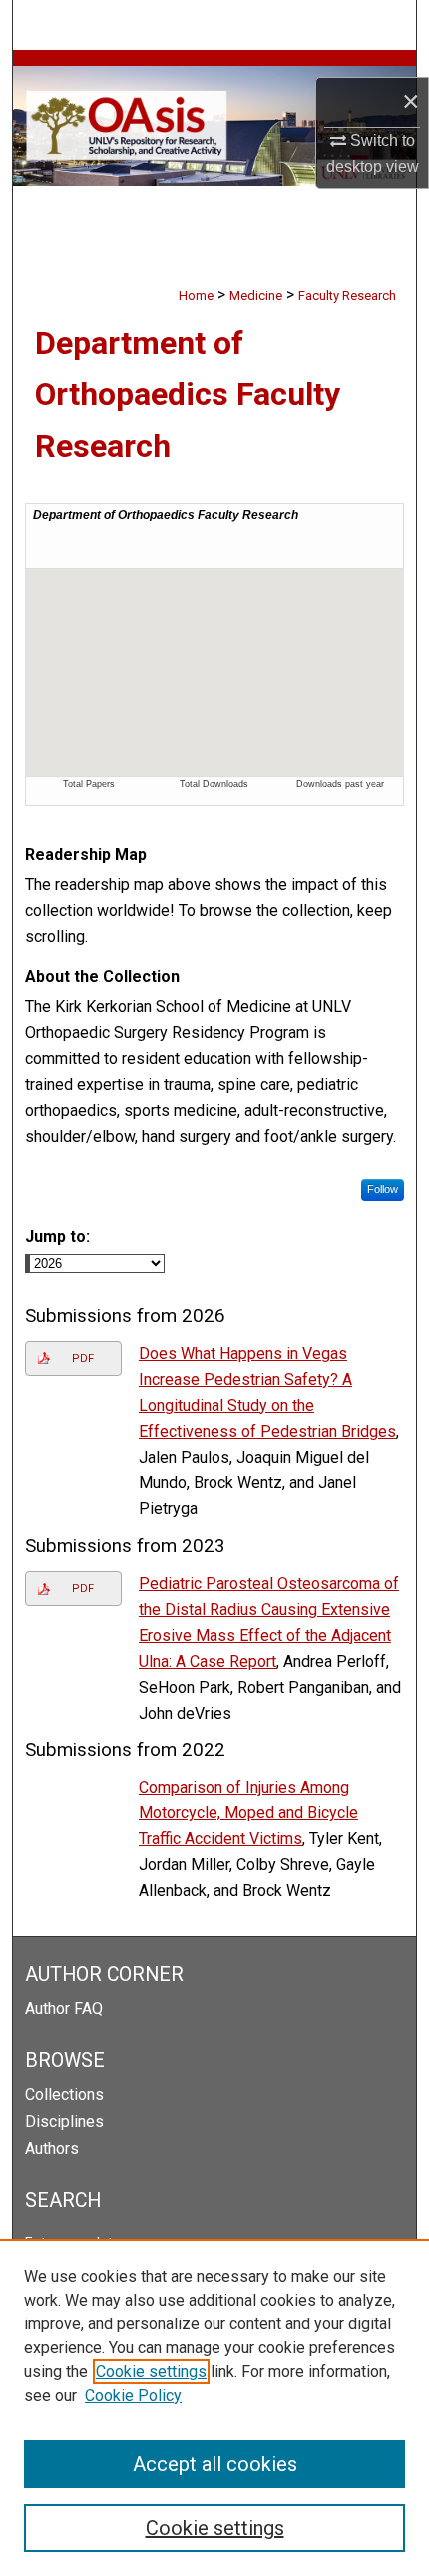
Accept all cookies (215, 2464)
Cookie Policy (133, 2396)
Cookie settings (151, 2372)
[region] (214, 2407)
